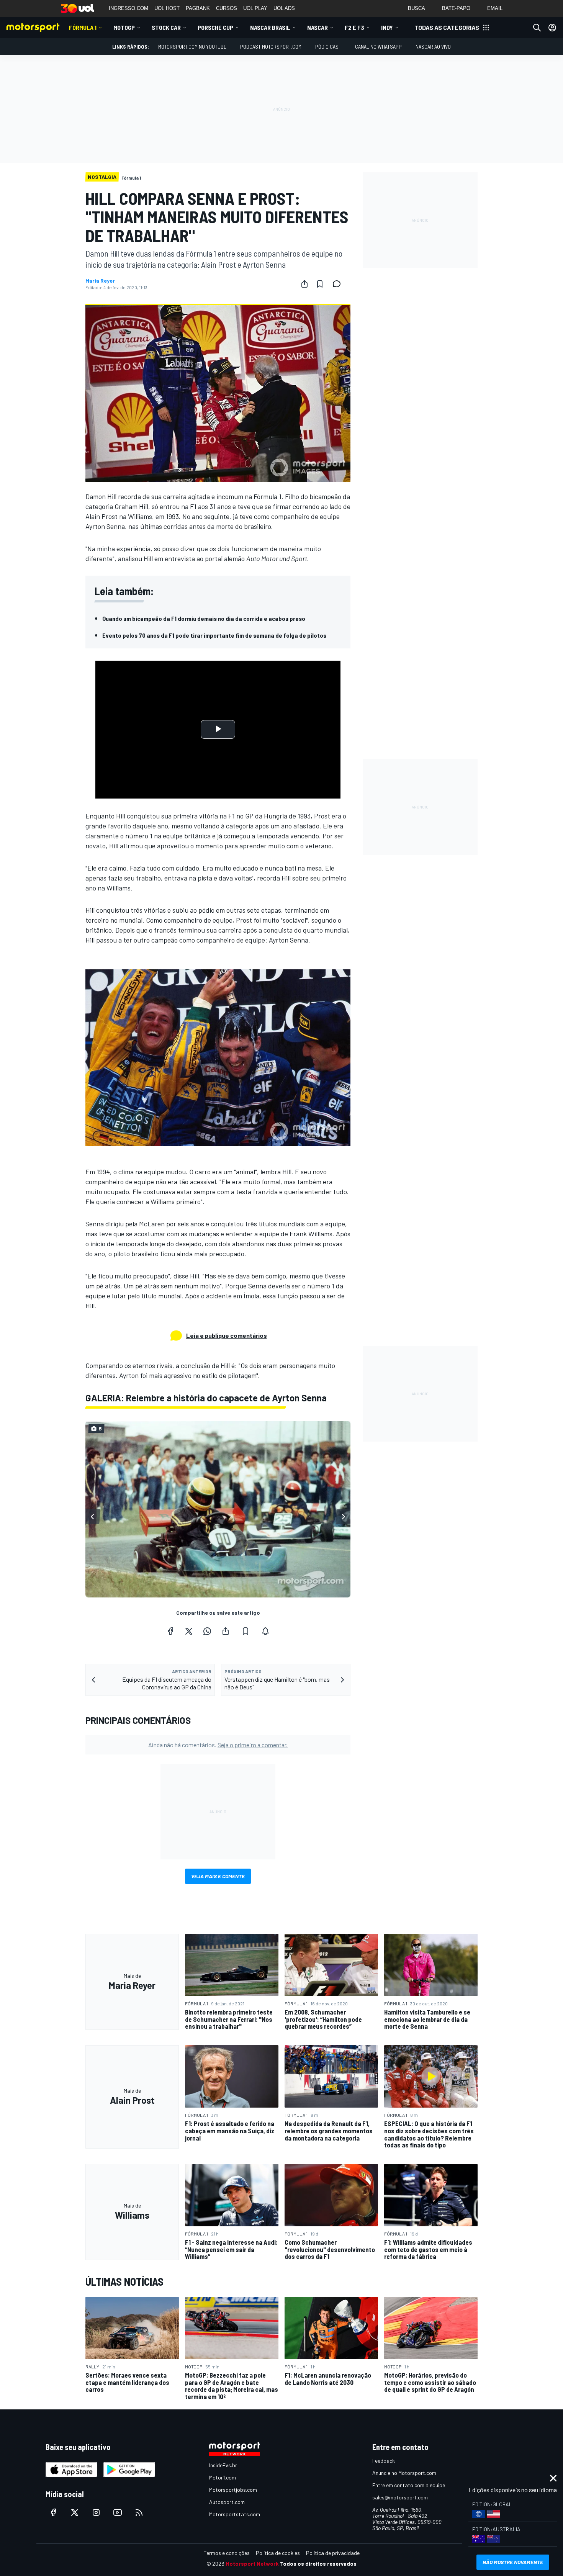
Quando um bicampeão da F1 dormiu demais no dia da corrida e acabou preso (204, 618)
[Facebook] (170, 1631)
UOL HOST (167, 8)
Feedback (384, 2461)
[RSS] (139, 2512)
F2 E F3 (354, 27)
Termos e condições (227, 2553)
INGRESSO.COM (128, 8)
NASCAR (318, 27)
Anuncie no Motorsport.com (404, 2473)
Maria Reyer (100, 281)
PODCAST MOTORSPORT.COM (271, 47)
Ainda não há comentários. (218, 1745)
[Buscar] (537, 28)
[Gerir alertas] (265, 1631)
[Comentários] (339, 284)
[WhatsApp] (207, 1631)
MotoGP (124, 27)
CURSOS (227, 8)
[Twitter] (189, 1631)
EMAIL (495, 8)
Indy (387, 27)
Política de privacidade (333, 2553)
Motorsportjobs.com (233, 2490)
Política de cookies (278, 2553)
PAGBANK (198, 8)
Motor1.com (223, 2477)
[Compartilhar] (304, 284)
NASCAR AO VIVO (433, 47)
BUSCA (417, 8)
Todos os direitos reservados (318, 2564)
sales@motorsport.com (400, 2497)
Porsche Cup (215, 27)
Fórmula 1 (83, 27)
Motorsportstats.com (235, 2514)
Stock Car (166, 27)
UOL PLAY (255, 8)
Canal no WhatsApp (378, 47)
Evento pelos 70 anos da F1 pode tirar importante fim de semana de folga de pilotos (214, 635)
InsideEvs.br (223, 2465)
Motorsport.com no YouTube (192, 47)
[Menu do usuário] (552, 28)
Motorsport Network (252, 2564)
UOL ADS (284, 8)
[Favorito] (320, 284)
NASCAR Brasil (270, 27)
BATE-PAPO (456, 8)
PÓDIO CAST (328, 47)
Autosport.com (227, 2502)
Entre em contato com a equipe (409, 2485)
